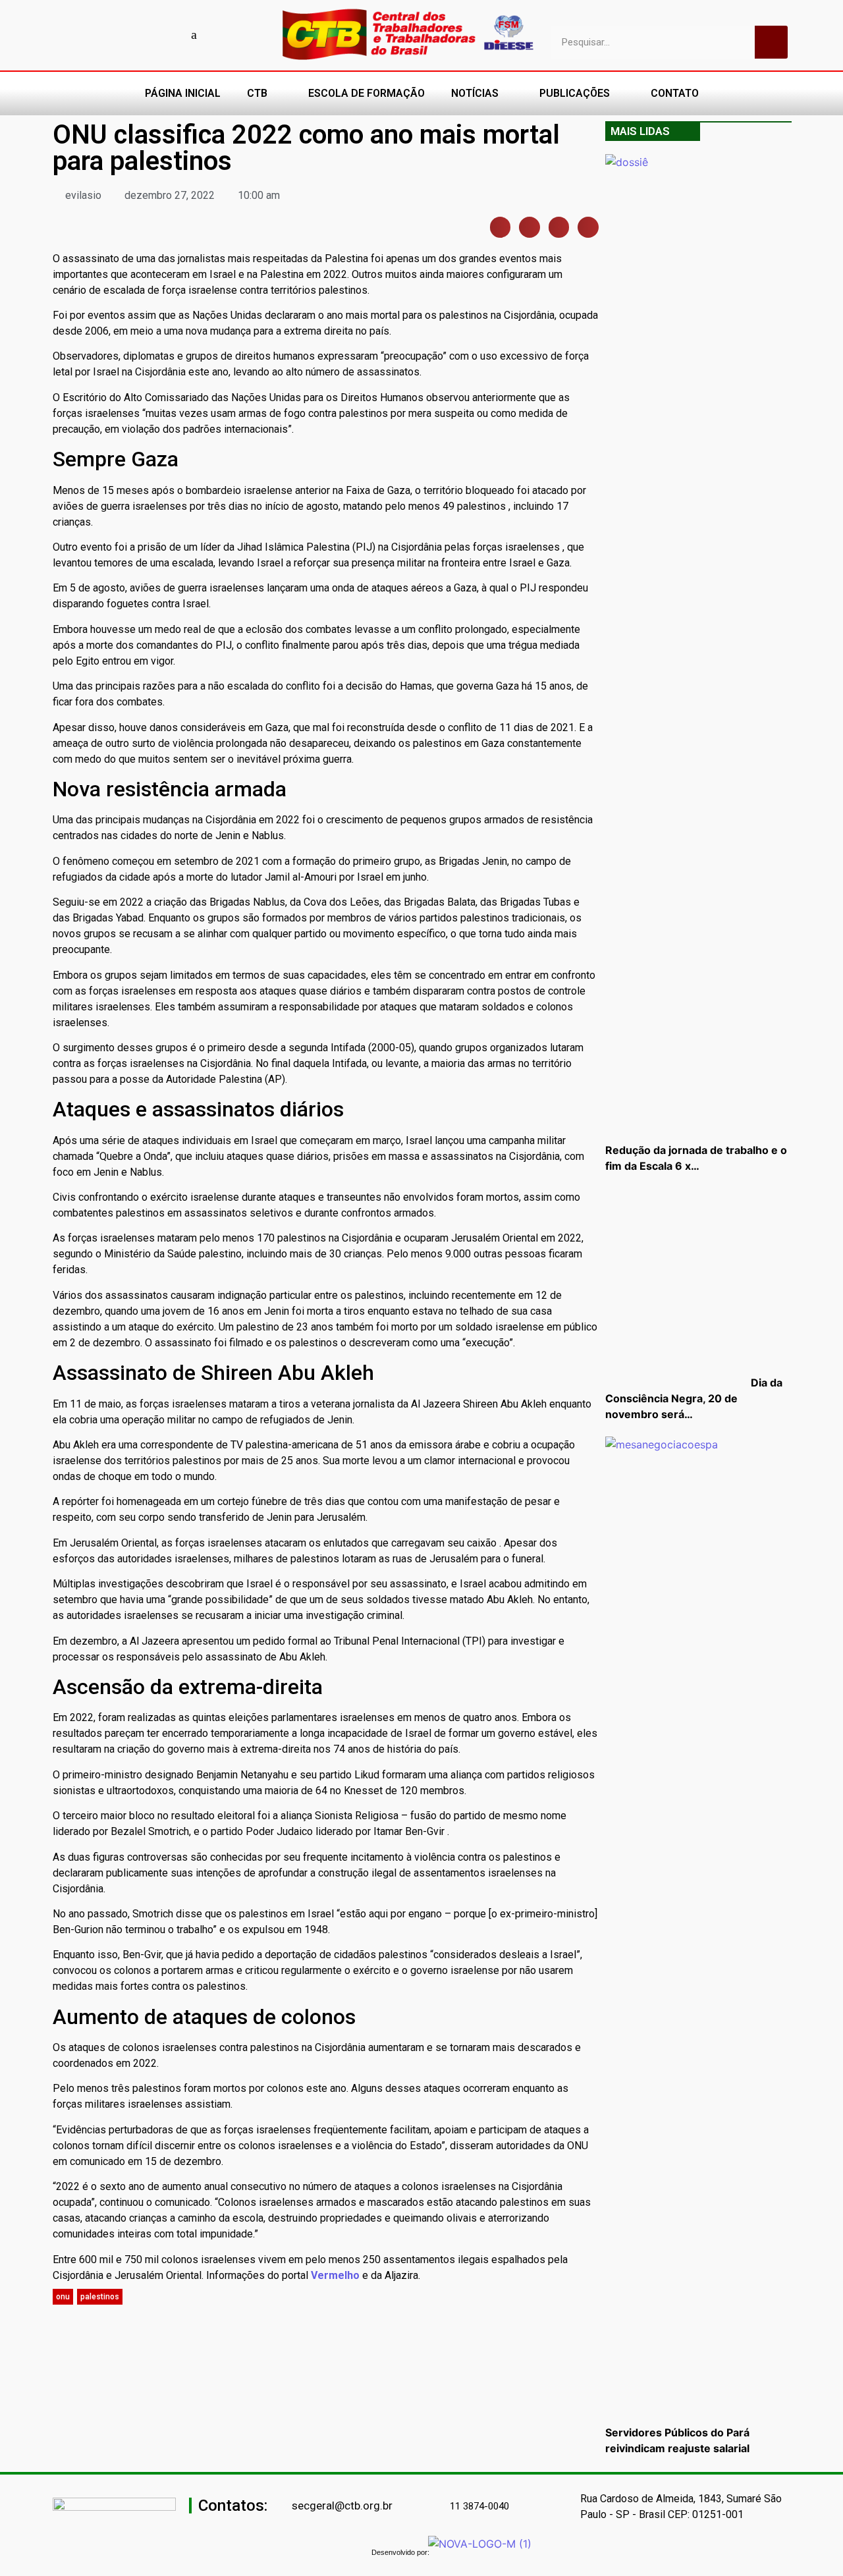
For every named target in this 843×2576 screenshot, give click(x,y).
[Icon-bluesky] (194, 34)
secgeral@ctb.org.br (342, 2506)
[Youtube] (125, 34)
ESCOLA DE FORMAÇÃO (367, 93)
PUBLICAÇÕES (575, 93)
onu (63, 2297)
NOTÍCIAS (475, 93)
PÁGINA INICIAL (183, 93)
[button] (501, 227)
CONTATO (675, 93)
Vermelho (335, 2275)
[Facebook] (102, 34)
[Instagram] (148, 34)
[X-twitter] (217, 34)
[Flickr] (171, 34)
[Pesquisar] (771, 42)
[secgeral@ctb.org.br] (285, 2506)
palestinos (100, 2297)
